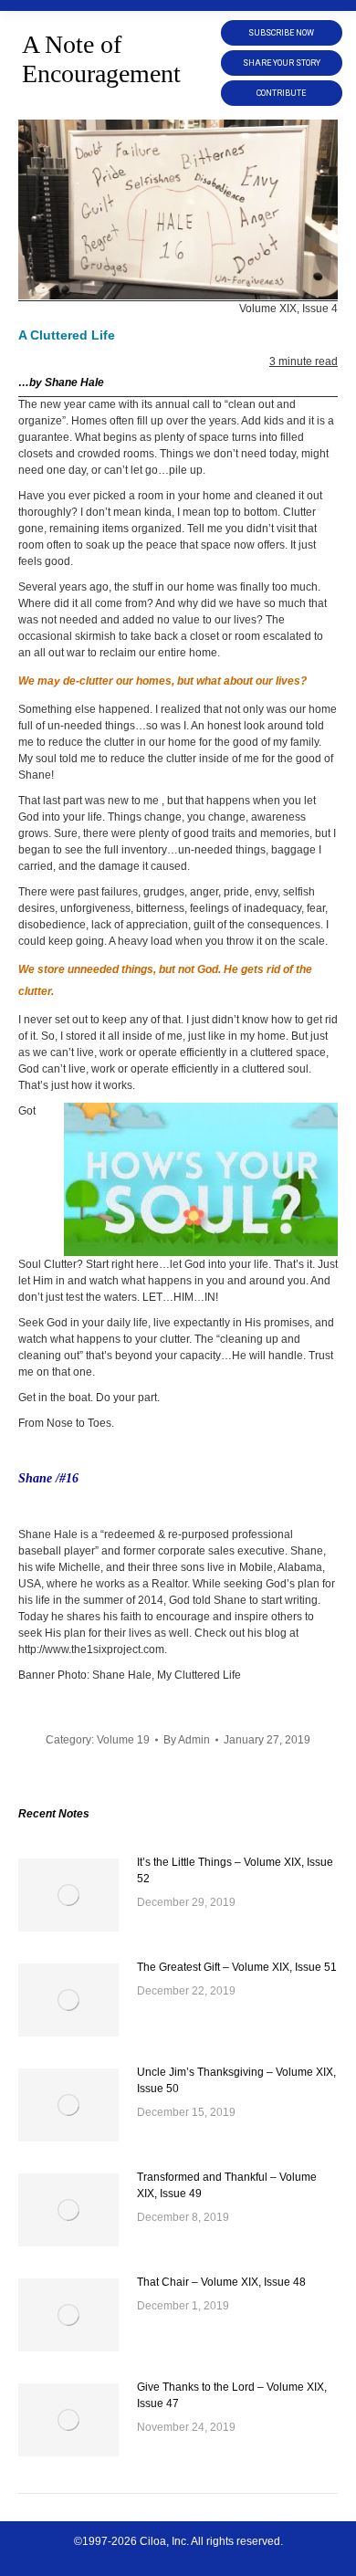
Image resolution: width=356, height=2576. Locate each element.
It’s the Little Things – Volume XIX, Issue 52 (235, 1870)
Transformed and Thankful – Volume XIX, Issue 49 (227, 2185)
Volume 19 (123, 1740)
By (187, 1740)
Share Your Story (282, 63)
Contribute (281, 93)
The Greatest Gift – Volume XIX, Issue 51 (237, 1967)
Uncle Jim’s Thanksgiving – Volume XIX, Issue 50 (236, 2080)
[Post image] (68, 1895)
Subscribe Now (281, 33)
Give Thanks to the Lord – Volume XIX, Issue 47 (232, 2395)
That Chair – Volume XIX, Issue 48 (221, 2282)
